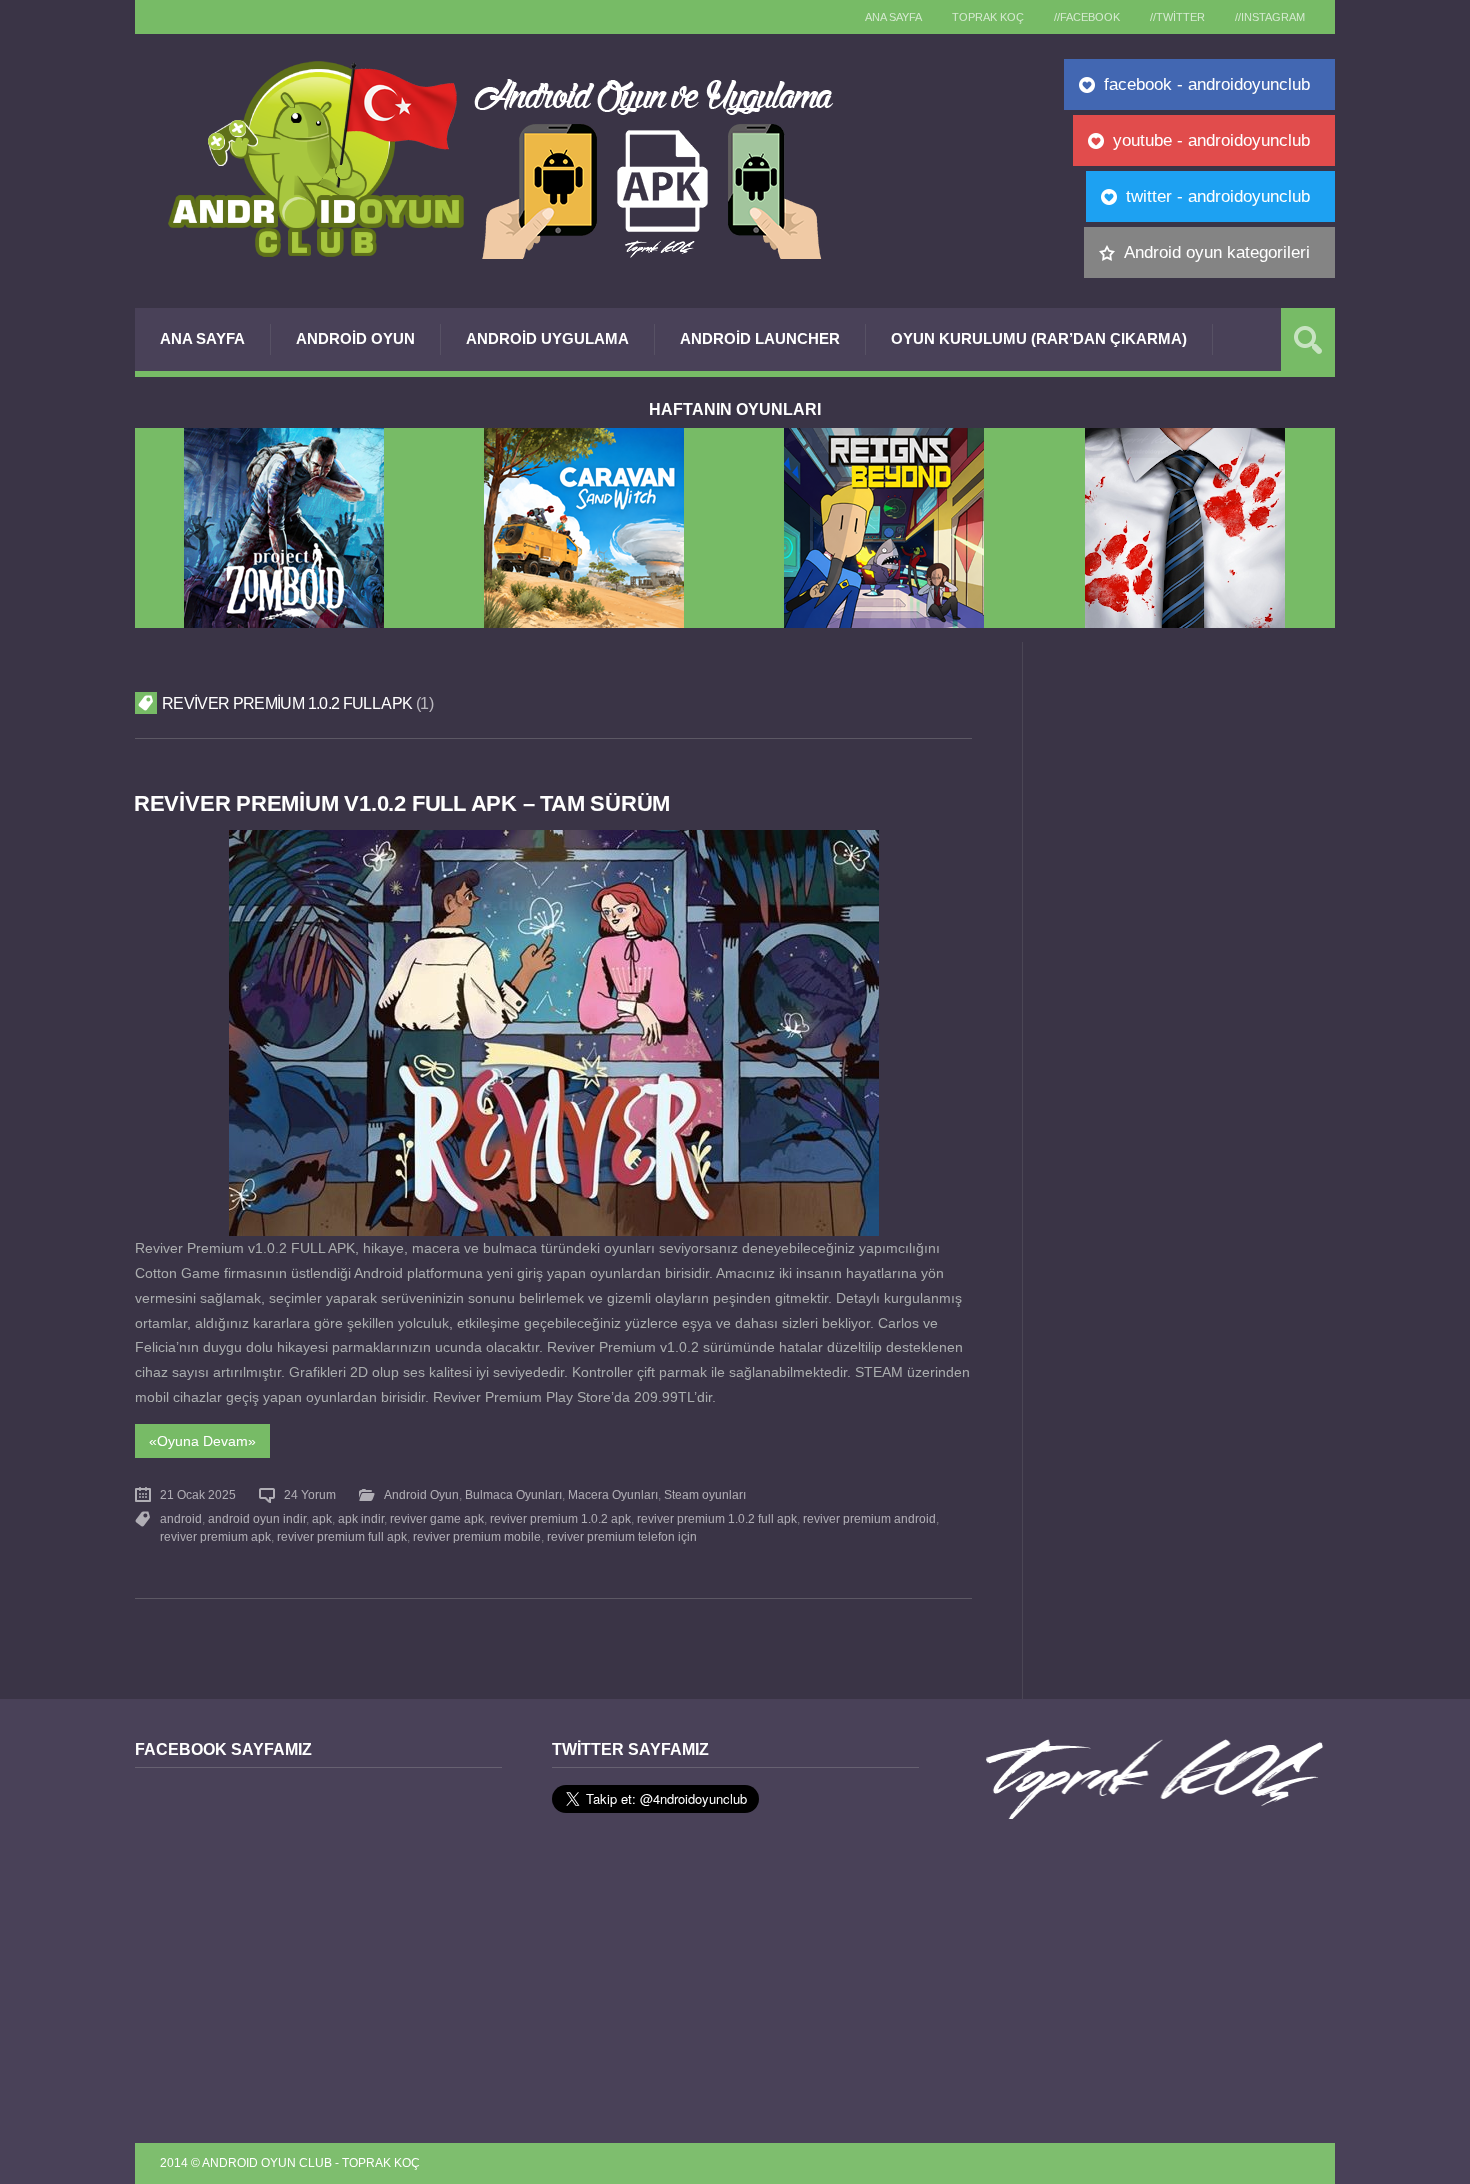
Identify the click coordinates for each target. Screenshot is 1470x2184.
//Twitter (1177, 17)
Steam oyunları (705, 1495)
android (181, 1519)
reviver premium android (869, 1519)
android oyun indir (257, 1519)
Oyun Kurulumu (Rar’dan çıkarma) (1039, 338)
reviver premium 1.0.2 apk (560, 1519)
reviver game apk (437, 1519)
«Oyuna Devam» (202, 1441)
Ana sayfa (893, 17)
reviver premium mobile (477, 1537)
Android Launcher (760, 338)
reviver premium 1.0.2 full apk (717, 1519)
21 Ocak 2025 (198, 1495)
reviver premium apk (215, 1537)
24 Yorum (310, 1495)
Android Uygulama (547, 338)
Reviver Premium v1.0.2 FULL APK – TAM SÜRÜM (402, 803)
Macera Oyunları (613, 1495)
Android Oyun (355, 338)
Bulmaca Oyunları (513, 1495)
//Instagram (1270, 17)
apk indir (361, 1519)
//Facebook (1087, 17)
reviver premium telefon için (622, 1537)
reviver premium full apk (342, 1537)
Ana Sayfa (202, 338)
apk (322, 1519)
